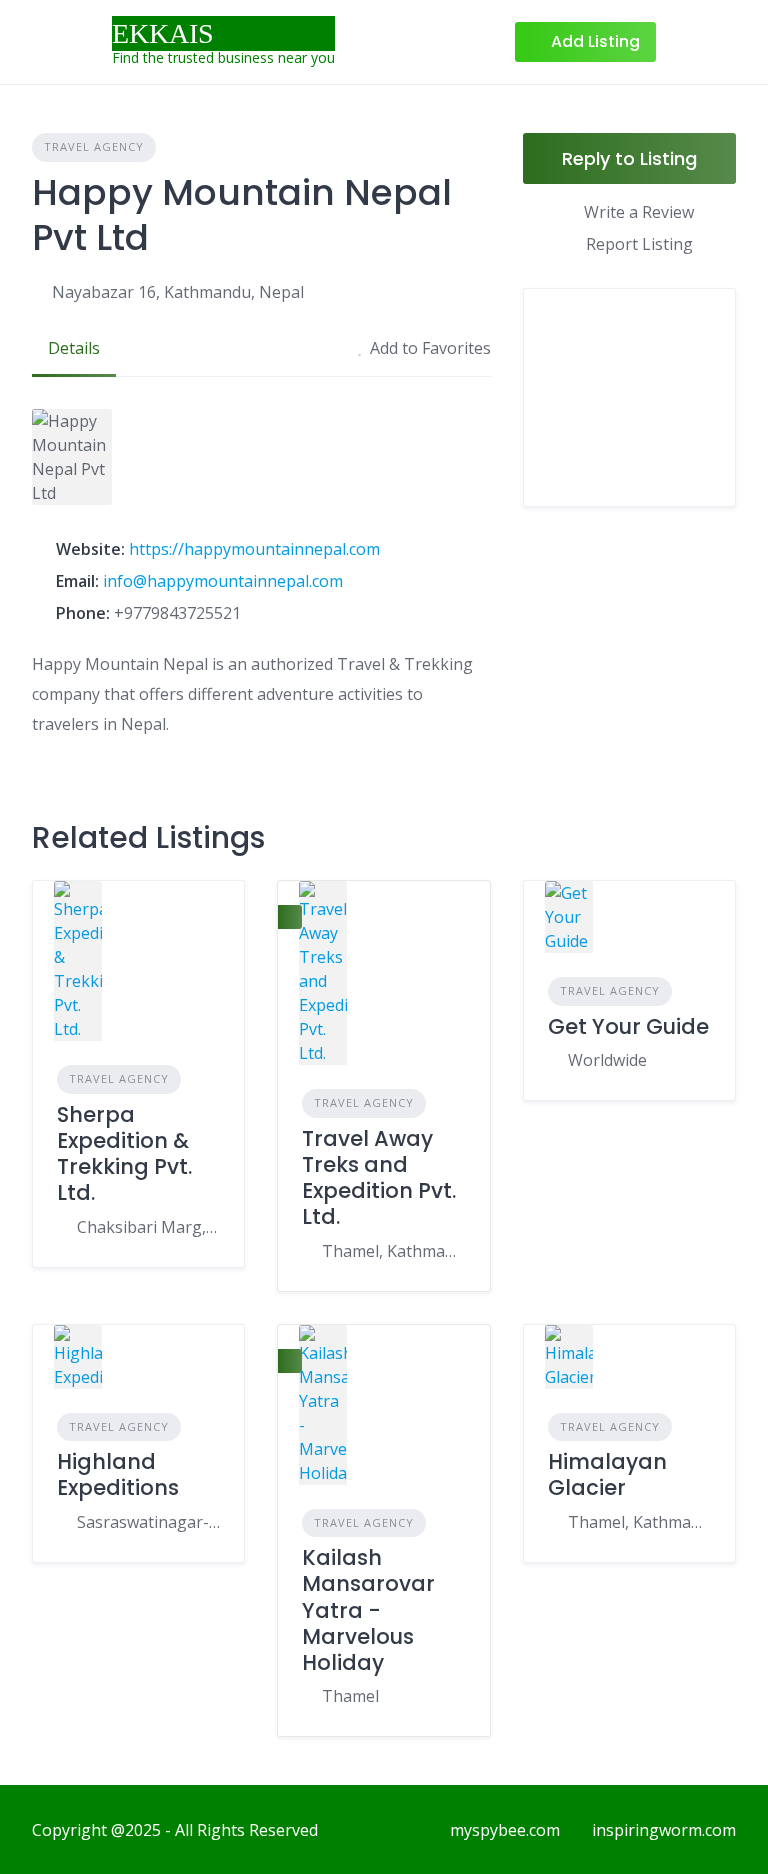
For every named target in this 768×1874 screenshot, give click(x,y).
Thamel (350, 1696)
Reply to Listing (629, 158)
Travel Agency (94, 146)
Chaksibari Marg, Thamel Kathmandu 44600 (148, 1227)
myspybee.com (505, 1830)
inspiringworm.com (664, 1830)
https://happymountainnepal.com (254, 549)
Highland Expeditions (118, 1474)
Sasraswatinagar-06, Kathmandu (148, 1522)
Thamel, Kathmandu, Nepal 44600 (639, 1522)
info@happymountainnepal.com (223, 581)
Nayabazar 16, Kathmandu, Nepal (178, 292)
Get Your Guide (628, 1026)
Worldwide (607, 1060)
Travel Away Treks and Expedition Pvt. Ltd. (379, 1178)
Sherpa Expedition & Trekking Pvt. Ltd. (124, 1154)
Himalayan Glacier (607, 1474)
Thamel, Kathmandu (393, 1251)
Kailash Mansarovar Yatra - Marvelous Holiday (368, 1610)
